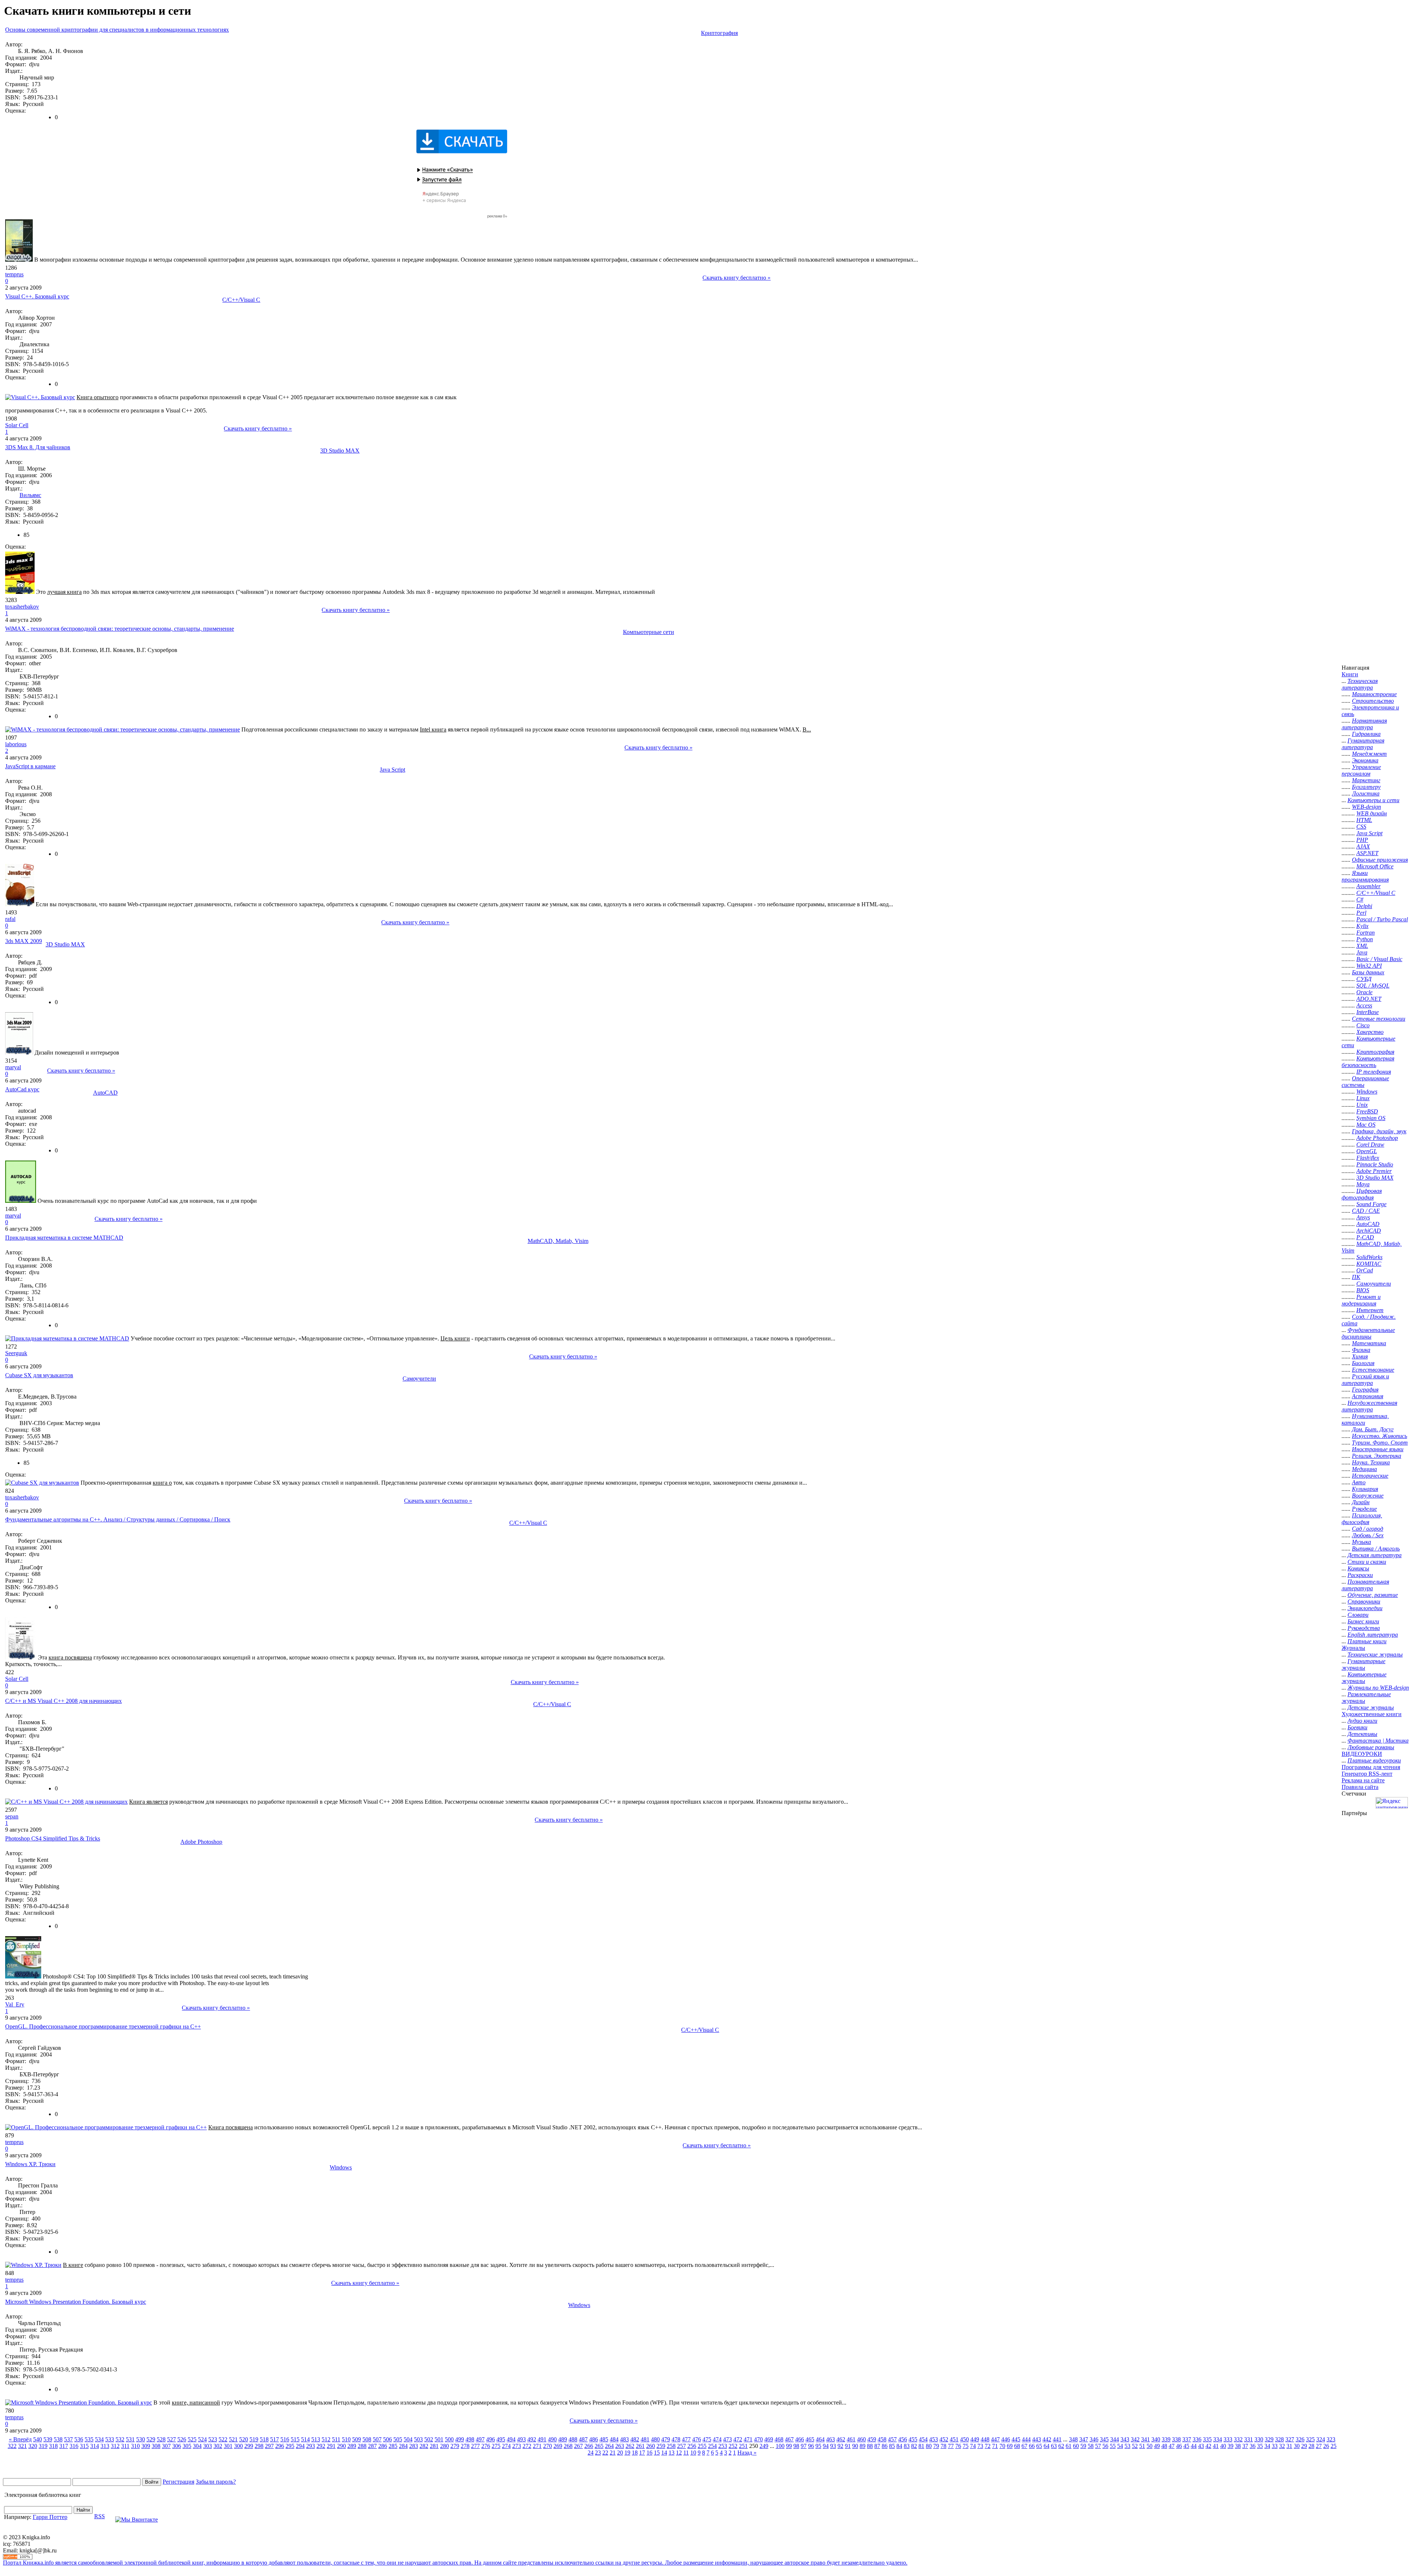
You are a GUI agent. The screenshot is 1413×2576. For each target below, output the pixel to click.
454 (923, 2439)
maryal (13, 1067)
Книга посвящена (231, 2127)
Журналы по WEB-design (1378, 1688)
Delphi (1364, 906)
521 (233, 2439)
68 (1017, 2446)
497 (480, 2439)
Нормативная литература (1364, 724)
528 (161, 2439)
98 (796, 2446)
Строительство (1373, 701)
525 (192, 2439)
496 (491, 2439)
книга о (162, 1483)
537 (68, 2439)
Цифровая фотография (1362, 1194)
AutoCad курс (22, 1089)
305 (187, 2446)
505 (398, 2439)
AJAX (1363, 846)
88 (870, 2446)
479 (666, 2439)
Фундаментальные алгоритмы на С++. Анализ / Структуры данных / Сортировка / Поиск (118, 1519)
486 (594, 2439)
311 (125, 2446)
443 (1037, 2439)
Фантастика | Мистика (1378, 1741)
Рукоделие (1364, 1509)
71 (995, 2446)
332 (1238, 2439)
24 (591, 2453)
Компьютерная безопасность (1368, 1062)
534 (99, 2439)
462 (841, 2439)
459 (872, 2439)
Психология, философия (1362, 1519)
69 (1010, 2446)
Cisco (1363, 1025)
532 (120, 2439)
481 (645, 2439)
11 (686, 2453)
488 (573, 2439)
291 (331, 2446)
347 (1084, 2439)
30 (1297, 2446)
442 (1047, 2439)
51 (1142, 2446)
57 (1098, 2446)
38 (1238, 2446)
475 (707, 2439)
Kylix (1362, 926)
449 (975, 2439)
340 (1156, 2439)
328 (1279, 2439)
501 (439, 2439)
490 (552, 2439)
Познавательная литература (1365, 1585)
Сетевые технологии (1379, 1019)
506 (387, 2439)
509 (357, 2439)
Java (1362, 952)
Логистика (1366, 793)
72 (988, 2446)
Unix (1362, 1105)
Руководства (1364, 1628)
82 (914, 2446)
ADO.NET (1369, 999)
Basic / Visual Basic (1379, 959)
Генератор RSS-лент (1367, 1774)
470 (758, 2439)
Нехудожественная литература (1369, 1406)
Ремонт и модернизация (1361, 1300)
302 (218, 2446)
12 (679, 2453)
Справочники (1364, 1601)
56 (1105, 2446)
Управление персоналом (1361, 770)
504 (408, 2439)
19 (627, 2453)
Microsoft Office (1375, 866)
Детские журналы (1371, 1707)
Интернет (1370, 1310)
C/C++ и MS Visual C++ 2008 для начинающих (63, 1701)
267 (578, 2446)
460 (861, 2439)
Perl (1361, 913)
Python (1365, 939)
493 (521, 2439)
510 (346, 2439)
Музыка (1361, 1542)
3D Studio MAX (340, 451)
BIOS (1363, 1290)
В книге (73, 2265)
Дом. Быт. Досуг (1373, 1429)
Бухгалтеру (1366, 787)
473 (727, 2439)
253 (723, 2446)
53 (1127, 2446)
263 (620, 2446)
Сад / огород (1368, 1529)
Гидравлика (1366, 734)
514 (305, 2439)
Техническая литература (1360, 684)
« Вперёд (20, 2439)
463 (831, 2439)
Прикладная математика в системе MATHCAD (64, 1238)
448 (985, 2439)
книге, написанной (196, 2403)
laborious (16, 744)
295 (290, 2446)
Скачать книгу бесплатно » (736, 278)
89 (863, 2446)
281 (434, 2446)
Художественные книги (1372, 1714)
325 (1310, 2439)
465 (810, 2439)
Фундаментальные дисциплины (1368, 1333)
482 (635, 2439)
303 (208, 2446)
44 (1194, 2446)
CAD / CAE (1366, 1211)
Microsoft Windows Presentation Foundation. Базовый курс (76, 2302)
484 (614, 2439)
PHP (1362, 840)
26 (1326, 2446)
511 (336, 2439)
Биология (1363, 1363)
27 (1319, 2446)
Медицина (1364, 1469)
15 (657, 2453)
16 (649, 2453)
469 (769, 2439)
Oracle (1364, 992)
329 (1269, 2439)
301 (228, 2446)
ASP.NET (1367, 853)
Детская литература (1375, 1555)
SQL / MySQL (1373, 986)
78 (943, 2446)
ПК (1356, 1277)
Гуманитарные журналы (1364, 1664)
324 (1321, 2439)
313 (105, 2446)
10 (693, 2453)
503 (418, 2439)
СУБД (1364, 979)
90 (855, 2446)
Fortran (1366, 933)
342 (1135, 2439)
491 (542, 2439)
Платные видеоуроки (1374, 1760)
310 (135, 2446)
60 (1076, 2446)
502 (429, 2439)
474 (717, 2439)
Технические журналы (1375, 1654)
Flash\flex (1368, 1158)
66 (1032, 2446)
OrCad (1365, 1270)
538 (58, 2439)
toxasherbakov (22, 607)
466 (800, 2439)
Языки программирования (1365, 876)
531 (130, 2439)
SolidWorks (1369, 1257)
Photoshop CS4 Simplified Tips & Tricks (53, 1838)
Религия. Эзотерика (1377, 1456)
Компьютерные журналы (1364, 1678)
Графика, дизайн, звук (1379, 1131)
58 (1091, 2446)
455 (913, 2439)
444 (1026, 2439)
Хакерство (1370, 1032)
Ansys (1363, 1217)
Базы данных (1368, 972)
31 (1289, 2446)
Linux (1363, 1098)
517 (275, 2439)
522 (223, 2439)
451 (954, 2439)
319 (43, 2446)
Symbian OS (1371, 1118)
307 (166, 2446)
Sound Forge (1371, 1204)
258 (671, 2446)
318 (53, 2446)
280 (445, 2446)
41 (1216, 2446)
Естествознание (1373, 1370)
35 (1260, 2446)
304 (197, 2446)
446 (1006, 2439)
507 (377, 2439)
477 (686, 2439)
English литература (1373, 1635)
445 (1016, 2439)
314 (95, 2446)
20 (620, 2453)
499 (460, 2439)
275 (496, 2446)
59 (1083, 2446)
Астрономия (1368, 1396)
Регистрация (178, 2482)
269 (558, 2446)
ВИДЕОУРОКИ (1362, 1754)
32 (1282, 2446)
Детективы (1362, 1734)
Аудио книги (1362, 1721)
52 (1135, 2446)
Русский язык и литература (1365, 1380)
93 (833, 2446)
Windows (341, 2167)
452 (944, 2439)
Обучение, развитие (1373, 1595)
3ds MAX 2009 (24, 941)
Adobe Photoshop (201, 1842)
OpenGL (1367, 1151)
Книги (1350, 674)
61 (1069, 2446)
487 (583, 2439)
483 (624, 2439)
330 (1259, 2439)
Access (1364, 1005)
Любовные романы (1371, 1747)
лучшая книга (64, 592)
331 (1249, 2439)
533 (110, 2439)
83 (907, 2446)
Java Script (392, 770)
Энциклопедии (1365, 1608)
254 (712, 2446)
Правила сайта (1360, 1787)
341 (1145, 2439)
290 (341, 2446)
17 (642, 2453)
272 (527, 2446)
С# (1360, 899)
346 (1094, 2439)
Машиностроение (1374, 694)
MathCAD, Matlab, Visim (558, 1241)
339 (1166, 2439)
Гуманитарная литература (1363, 744)
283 (414, 2446)
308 (156, 2446)
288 (362, 2446)
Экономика (1365, 760)
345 (1104, 2439)
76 (958, 2446)
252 (733, 2446)
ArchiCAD (1369, 1231)
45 (1186, 2446)
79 (936, 2446)
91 (848, 2446)
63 (1054, 2446)
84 (899, 2446)
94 (826, 2446)
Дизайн (1361, 1502)
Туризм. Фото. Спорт (1380, 1443)
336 (1197, 2439)
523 (213, 2439)
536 (79, 2439)
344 (1115, 2439)
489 (563, 2439)
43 (1201, 2446)
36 (1253, 2446)
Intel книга (433, 729)
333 (1228, 2439)
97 (804, 2446)
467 (789, 2439)
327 (1290, 2439)
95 (818, 2446)
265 (599, 2446)
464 (820, 2439)
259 (661, 2446)
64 (1047, 2446)
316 (74, 2446)
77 (951, 2446)
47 (1172, 2446)
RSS (100, 2516)
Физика (1361, 1350)
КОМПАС (1369, 1264)
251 (743, 2446)
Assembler (1368, 886)
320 (33, 2446)
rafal (10, 919)
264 (609, 2446)
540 (38, 2439)
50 (1150, 2446)
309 (146, 2446)
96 (811, 2446)
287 (372, 2446)
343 (1125, 2439)
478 (676, 2439)
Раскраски (1360, 1575)
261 (640, 2446)
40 (1223, 2446)
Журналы (1353, 1648)
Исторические (1370, 1476)
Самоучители (419, 1379)
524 (202, 2439)
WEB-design (1366, 807)
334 (1218, 2439)
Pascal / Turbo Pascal (1382, 919)
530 (141, 2439)
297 (269, 2446)
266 (589, 2446)
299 (249, 2446)
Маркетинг (1366, 780)
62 (1061, 2446)
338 (1176, 2439)
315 (84, 2446)
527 (171, 2439)
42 (1208, 2446)
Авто (1359, 1482)
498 (470, 2439)
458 (882, 2439)
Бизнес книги (1363, 1621)
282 (424, 2446)
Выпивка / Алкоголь (1376, 1549)
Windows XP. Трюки (30, 2164)
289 (352, 2446)
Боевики (1357, 1727)
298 (259, 2446)
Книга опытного (98, 397)
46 (1179, 2446)
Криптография (719, 33)
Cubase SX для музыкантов (39, 1375)
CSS (1361, 827)
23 (598, 2453)
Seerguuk (16, 1353)
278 (465, 2446)
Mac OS (1366, 1125)
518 (264, 2439)
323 (1331, 2439)
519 (254, 2439)
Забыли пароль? (216, 2482)
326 (1300, 2439)
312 (115, 2446)
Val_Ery (15, 2004)
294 (300, 2446)
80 (929, 2446)
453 (934, 2439)
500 (449, 2439)
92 (840, 2446)
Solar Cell (17, 425)
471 (748, 2439)
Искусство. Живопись (1380, 1436)
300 (238, 2446)
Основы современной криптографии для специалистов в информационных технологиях (117, 30)
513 (316, 2439)
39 (1230, 2446)
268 (568, 2446)
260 (651, 2446)
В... (807, 729)
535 (89, 2439)
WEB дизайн (1372, 813)
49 (1157, 2446)
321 (22, 2446)
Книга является (148, 1802)
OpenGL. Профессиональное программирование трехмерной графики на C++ (103, 2026)
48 (1164, 2446)
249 (764, 2446)
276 (486, 2446)
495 (501, 2439)
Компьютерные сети (649, 632)
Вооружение (1368, 1496)
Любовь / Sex (1368, 1535)
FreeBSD (1367, 1111)
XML (1362, 946)
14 (664, 2453)
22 (605, 2453)
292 (321, 2446)
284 (403, 2446)
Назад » (747, 2453)
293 (311, 2446)
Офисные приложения (1380, 860)
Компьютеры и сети (1373, 800)
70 (1002, 2446)
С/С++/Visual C (241, 300)
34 (1267, 2446)
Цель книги (455, 1338)
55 (1113, 2446)
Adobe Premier (1374, 1171)
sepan (12, 1816)
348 (1073, 2439)
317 (64, 2446)
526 (182, 2439)
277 (475, 2446)
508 (367, 2439)
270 (548, 2446)
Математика (1369, 1343)
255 (702, 2446)
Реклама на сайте (1363, 1780)
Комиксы (1358, 1568)
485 (604, 2439)
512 (326, 2439)
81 (921, 2446)
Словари (1358, 1615)
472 (738, 2439)
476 (697, 2439)
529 (151, 2439)
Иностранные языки (1378, 1449)
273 (517, 2446)
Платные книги (1367, 1641)
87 (877, 2446)
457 (892, 2439)
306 (177, 2446)
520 (244, 2439)
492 (532, 2439)
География (1365, 1390)
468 (779, 2439)
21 (613, 2453)
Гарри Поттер (50, 2517)
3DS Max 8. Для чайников (38, 447)
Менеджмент (1369, 754)
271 (537, 2446)
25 (1334, 2446)
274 (506, 2446)
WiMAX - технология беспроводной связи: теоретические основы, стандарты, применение (120, 629)
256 (692, 2446)
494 (511, 2439)
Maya (1363, 1184)
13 (672, 2453)
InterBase (1368, 1012)
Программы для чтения (1371, 1767)
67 (1024, 2446)
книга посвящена (70, 1657)
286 (383, 2446)
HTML (1364, 820)
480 (655, 2439)
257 (681, 2446)
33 (1275, 2446)
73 (980, 2446)
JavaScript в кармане (30, 766)
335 (1207, 2439)
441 (1057, 2439)
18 (635, 2453)
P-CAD (1365, 1237)
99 (789, 2446)
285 (393, 2446)
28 (1311, 2446)
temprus (14, 274)
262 (630, 2446)
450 (964, 2439)
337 (1187, 2439)
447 (995, 2439)
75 (966, 2446)
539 (48, 2439)
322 (12, 2446)
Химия (1360, 1356)
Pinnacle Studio (1375, 1164)
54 (1120, 2446)
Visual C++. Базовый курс (37, 296)
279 (455, 2446)
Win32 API (1369, 966)
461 (851, 2439)
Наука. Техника (1371, 1462)
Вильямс (30, 495)
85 (892, 2446)
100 (780, 2446)
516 (285, 2439)
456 (903, 2439)
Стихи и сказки (1367, 1562)
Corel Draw (1370, 1145)
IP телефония (1374, 1072)
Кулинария (1365, 1489)
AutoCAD (105, 1093)
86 (885, 2446)
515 (295, 2439)
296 (280, 2446)
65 (1039, 2446)
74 (973, 2446)
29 (1304, 2446)
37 (1245, 2446)
